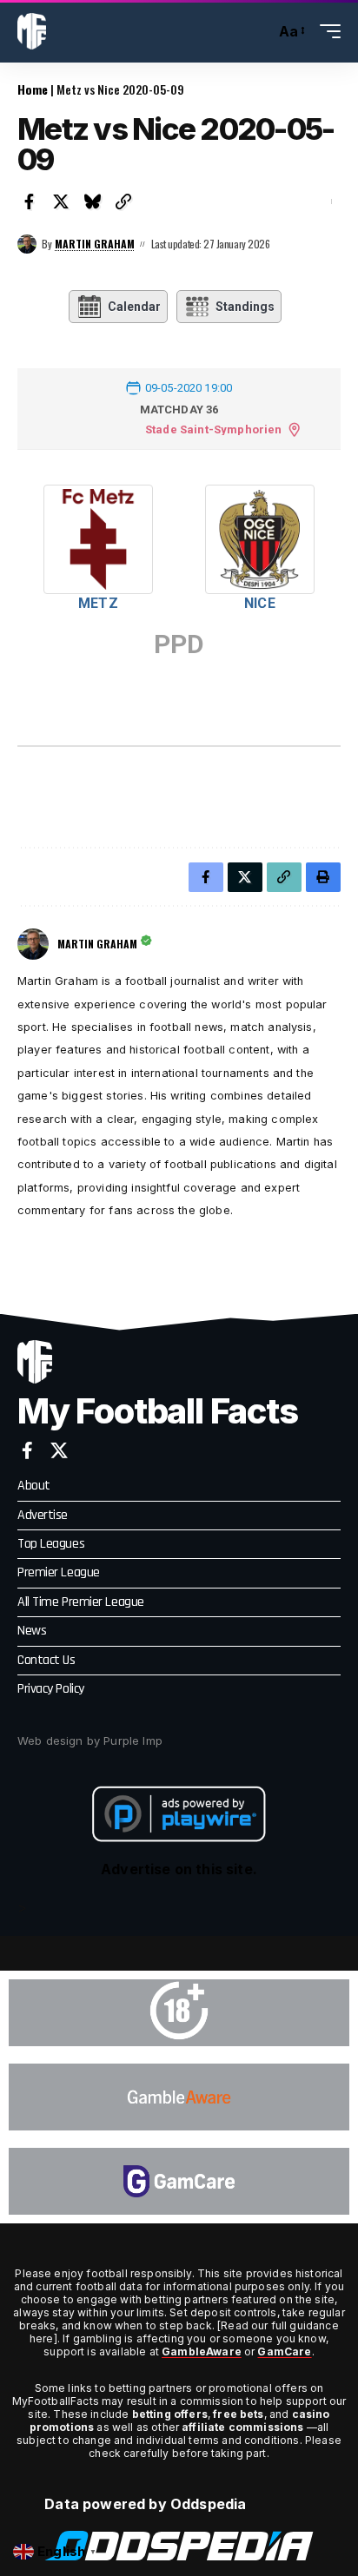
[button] (258, 32)
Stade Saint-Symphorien (214, 429)
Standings (245, 307)
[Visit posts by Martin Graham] (27, 244)
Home (33, 89)
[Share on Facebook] (30, 201)
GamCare (284, 2351)
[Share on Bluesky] (92, 201)
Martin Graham (95, 244)
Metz (98, 603)
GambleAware (202, 2351)
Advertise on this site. (179, 1869)
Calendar (134, 307)
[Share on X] (61, 201)
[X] (59, 1450)
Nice (260, 603)
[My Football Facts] (32, 31)
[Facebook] (27, 1450)
